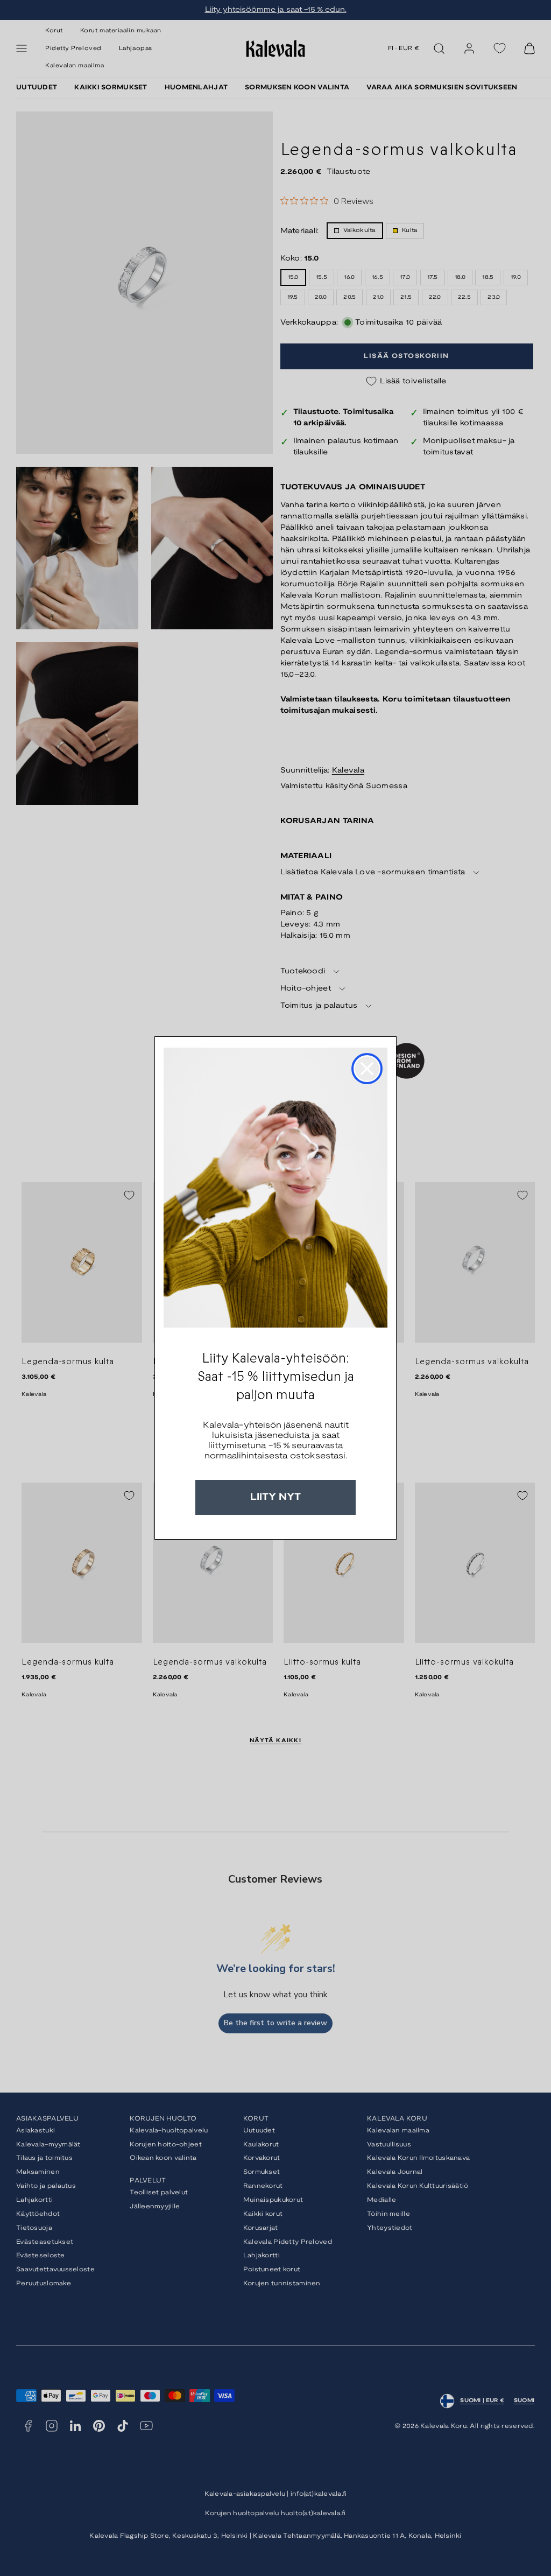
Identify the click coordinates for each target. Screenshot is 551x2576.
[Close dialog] (367, 1069)
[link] (275, 1188)
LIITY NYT (275, 1497)
